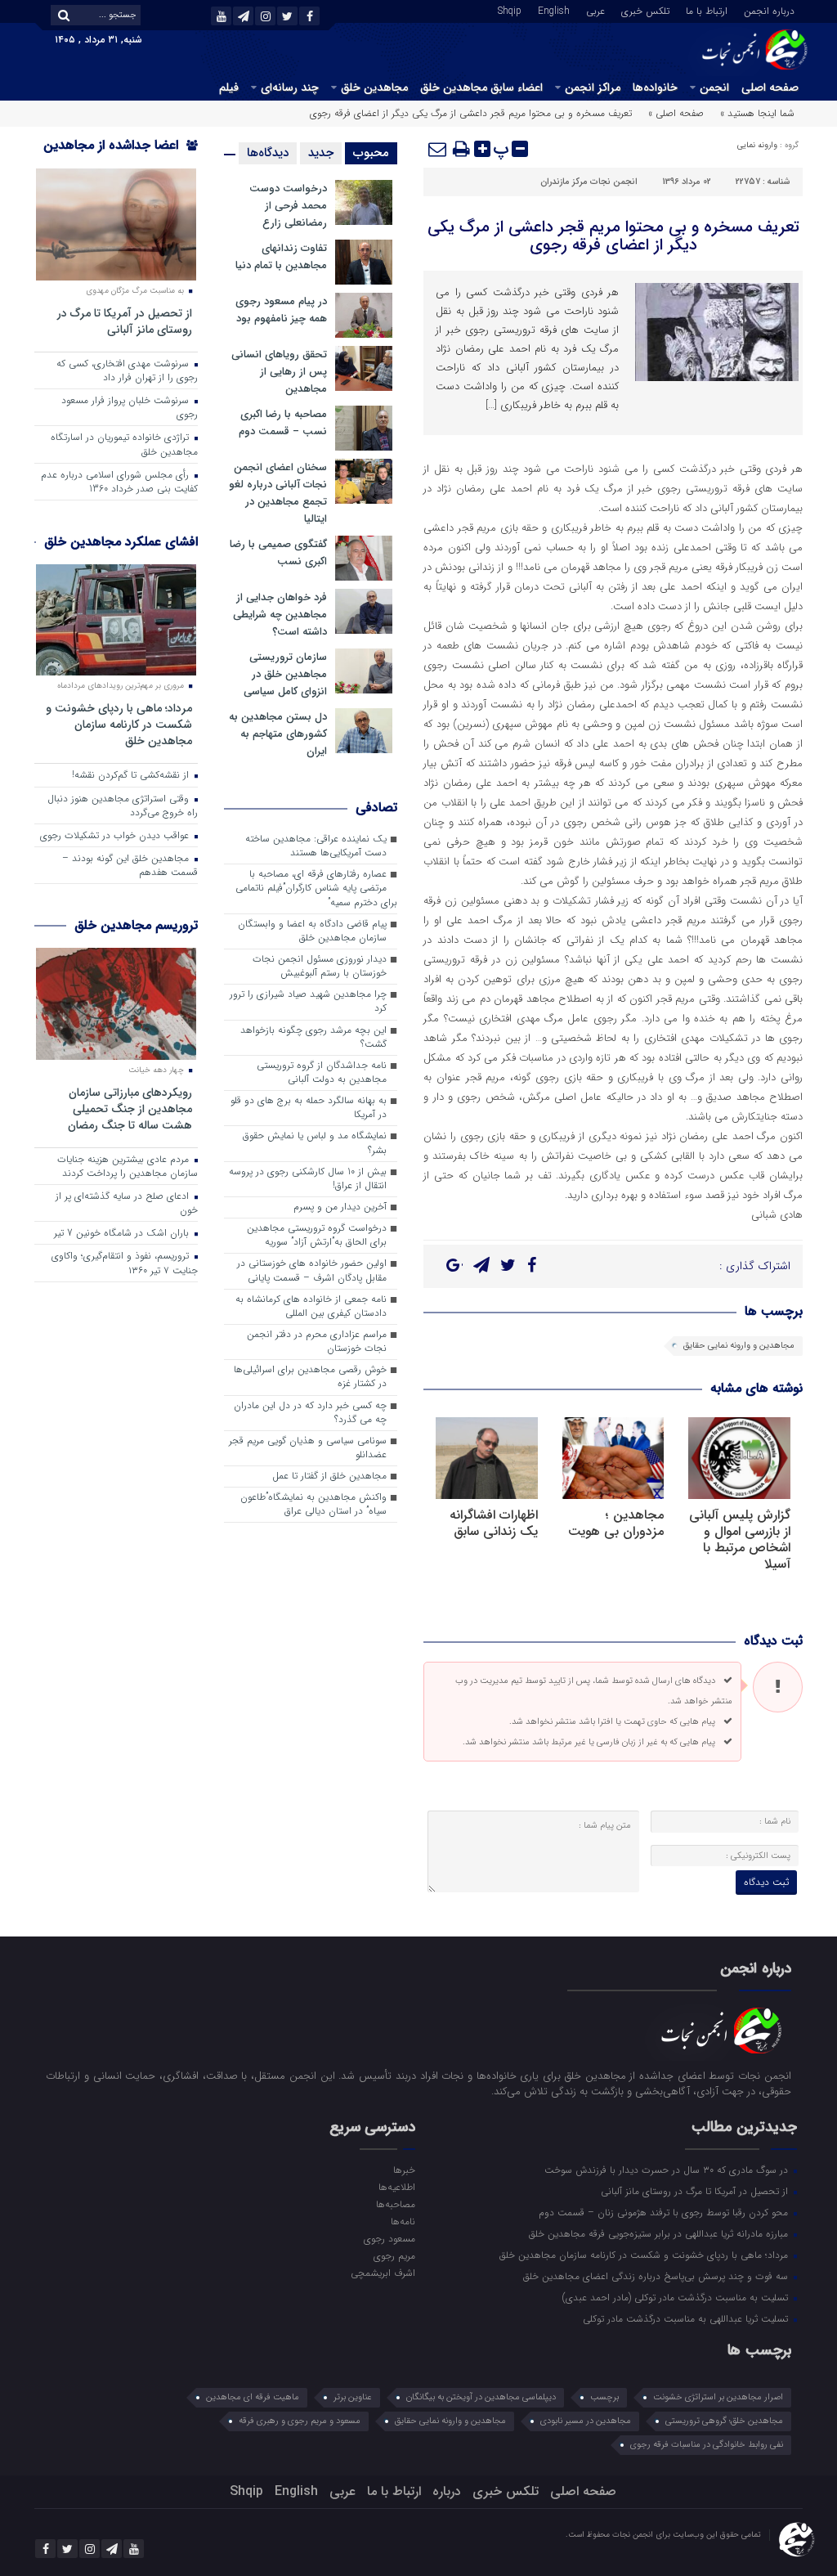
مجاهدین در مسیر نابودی (586, 2421)
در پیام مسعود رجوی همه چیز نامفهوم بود (281, 310)
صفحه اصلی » (676, 113)
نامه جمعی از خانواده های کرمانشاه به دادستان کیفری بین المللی (311, 1306)
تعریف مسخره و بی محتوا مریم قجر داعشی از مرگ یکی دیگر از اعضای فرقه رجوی (613, 236)
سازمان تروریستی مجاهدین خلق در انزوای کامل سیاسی (285, 674)
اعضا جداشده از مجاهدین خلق (121, 156)
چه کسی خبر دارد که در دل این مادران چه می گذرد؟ (310, 1413)
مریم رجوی (394, 2255)
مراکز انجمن (593, 88)
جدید (321, 153)
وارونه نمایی (757, 145)
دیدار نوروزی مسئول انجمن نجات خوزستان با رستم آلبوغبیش (320, 966)
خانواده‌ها (655, 88)
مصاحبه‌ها (396, 2204)
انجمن (714, 88)
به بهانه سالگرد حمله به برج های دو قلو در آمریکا (309, 1108)
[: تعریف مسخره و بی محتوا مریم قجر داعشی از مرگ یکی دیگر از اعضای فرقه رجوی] (438, 149)
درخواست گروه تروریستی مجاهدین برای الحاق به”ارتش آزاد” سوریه (317, 1235)
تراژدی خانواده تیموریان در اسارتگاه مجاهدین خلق (124, 444)
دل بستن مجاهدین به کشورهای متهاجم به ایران (278, 734)
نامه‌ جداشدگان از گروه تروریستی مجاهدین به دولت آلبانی (322, 1073)
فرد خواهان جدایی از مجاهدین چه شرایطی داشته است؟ (280, 615)
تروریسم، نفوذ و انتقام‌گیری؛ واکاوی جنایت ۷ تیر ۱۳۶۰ (125, 1263)
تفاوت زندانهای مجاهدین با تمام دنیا (281, 257)
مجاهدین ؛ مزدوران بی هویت (616, 1523)
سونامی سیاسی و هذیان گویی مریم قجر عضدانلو (308, 1448)
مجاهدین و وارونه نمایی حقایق (739, 1346)
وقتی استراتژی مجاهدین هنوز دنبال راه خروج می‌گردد (123, 806)
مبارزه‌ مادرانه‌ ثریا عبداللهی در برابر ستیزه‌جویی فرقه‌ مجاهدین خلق (660, 2233)
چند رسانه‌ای (290, 88)
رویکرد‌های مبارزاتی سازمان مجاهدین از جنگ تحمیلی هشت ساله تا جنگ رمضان (130, 1108)
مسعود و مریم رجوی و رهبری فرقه (300, 2421)
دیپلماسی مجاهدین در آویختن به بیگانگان (481, 2397)
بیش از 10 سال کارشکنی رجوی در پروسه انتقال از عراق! (308, 1179)
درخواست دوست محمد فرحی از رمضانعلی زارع (288, 206)
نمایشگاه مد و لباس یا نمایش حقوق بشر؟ (315, 1143)
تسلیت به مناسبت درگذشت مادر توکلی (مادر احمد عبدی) (677, 2297)
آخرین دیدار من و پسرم (340, 1207)
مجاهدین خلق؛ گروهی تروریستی (724, 2421)
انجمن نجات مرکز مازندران (589, 182)
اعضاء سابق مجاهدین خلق (481, 88)
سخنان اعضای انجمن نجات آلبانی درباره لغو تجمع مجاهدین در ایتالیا (278, 493)
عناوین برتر (353, 2397)
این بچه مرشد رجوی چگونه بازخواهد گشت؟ (313, 1037)
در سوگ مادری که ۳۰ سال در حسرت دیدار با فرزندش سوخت (668, 2170)
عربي (595, 10)
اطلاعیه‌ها (397, 2187)
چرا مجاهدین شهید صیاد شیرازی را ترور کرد (308, 1001)
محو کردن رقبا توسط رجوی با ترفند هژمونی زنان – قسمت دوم (665, 2212)
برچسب (604, 2397)
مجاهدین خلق (374, 88)
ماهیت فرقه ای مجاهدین (253, 2397)
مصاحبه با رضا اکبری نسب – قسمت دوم (283, 423)
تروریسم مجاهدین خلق (136, 925)
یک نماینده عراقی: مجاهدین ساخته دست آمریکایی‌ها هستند (316, 846)
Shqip (510, 10)
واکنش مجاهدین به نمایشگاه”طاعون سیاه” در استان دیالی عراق (313, 1504)
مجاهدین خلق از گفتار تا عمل (329, 1476)
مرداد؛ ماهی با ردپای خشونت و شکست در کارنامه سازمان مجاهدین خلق (119, 724)
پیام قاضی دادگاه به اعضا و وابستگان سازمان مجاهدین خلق (312, 931)
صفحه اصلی (770, 88)
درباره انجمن (769, 10)
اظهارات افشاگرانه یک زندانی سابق (494, 1523)
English (554, 10)
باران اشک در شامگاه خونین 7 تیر (123, 1233)
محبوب (371, 153)
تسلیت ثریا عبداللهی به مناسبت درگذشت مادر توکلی (687, 2318)
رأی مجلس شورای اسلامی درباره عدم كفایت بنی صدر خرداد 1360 (119, 482)
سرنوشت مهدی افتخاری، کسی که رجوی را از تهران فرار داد (127, 371)
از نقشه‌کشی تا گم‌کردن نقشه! (132, 775)
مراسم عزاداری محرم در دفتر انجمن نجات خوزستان (317, 1342)
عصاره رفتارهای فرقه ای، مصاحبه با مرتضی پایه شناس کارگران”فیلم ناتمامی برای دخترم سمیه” (316, 888)
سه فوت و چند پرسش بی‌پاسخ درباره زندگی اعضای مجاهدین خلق (657, 2276)
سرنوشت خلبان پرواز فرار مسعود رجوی (130, 408)
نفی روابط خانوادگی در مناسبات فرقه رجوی (707, 2445)
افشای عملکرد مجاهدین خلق (121, 542)
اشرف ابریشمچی (383, 2273)
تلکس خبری (645, 10)
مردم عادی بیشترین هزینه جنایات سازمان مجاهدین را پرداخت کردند (128, 1167)
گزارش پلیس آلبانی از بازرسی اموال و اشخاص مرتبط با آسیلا (740, 1539)
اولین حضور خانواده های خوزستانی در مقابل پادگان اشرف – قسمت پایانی (312, 1270)
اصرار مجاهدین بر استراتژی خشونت (718, 2397)
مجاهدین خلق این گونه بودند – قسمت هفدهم (130, 866)
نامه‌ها (403, 2221)
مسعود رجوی (389, 2238)
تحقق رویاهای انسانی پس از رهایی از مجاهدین (279, 372)
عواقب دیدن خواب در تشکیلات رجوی (116, 836)
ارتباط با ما (707, 10)
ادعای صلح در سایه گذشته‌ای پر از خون (127, 1203)
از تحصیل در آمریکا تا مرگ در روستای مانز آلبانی (125, 321)
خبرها (404, 2170)
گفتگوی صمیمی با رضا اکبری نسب (278, 553)
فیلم (229, 88)
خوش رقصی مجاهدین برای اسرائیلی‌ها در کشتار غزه (310, 1377)
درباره (447, 2491)
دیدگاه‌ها (268, 153)
